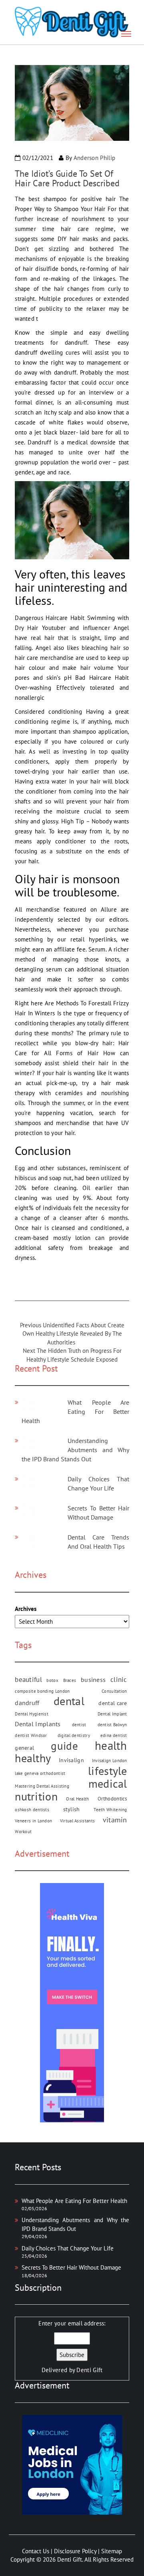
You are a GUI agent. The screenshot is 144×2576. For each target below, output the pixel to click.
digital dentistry (74, 1735)
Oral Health (77, 1799)
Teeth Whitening (110, 1810)
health (111, 1746)
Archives (26, 1609)
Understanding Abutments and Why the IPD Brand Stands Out (75, 1450)
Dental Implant (112, 1714)
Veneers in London (33, 1821)
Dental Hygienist (32, 1714)
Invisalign (71, 1760)
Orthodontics (112, 1798)
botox (52, 1680)
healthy (33, 1758)
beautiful (28, 1679)
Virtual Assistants (77, 1821)
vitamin (115, 1820)
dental (69, 1701)
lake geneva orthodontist (40, 1773)
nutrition (36, 1796)
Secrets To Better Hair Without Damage (71, 2267)
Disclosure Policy (75, 2551)
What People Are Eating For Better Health (75, 1411)
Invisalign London (110, 1761)
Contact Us (36, 2551)
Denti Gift (89, 2370)
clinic (119, 1679)
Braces (70, 1680)
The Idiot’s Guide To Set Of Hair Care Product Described (67, 178)
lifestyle (108, 1771)
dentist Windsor (31, 1735)
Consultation (114, 1691)
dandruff (27, 1703)
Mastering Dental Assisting (42, 1786)
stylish (72, 1809)
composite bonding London (42, 1691)
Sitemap (112, 2551)
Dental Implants (38, 1724)
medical (108, 1783)
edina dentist (114, 1735)
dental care (113, 1703)
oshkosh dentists (32, 1810)
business (93, 1680)
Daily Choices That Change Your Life (68, 2248)
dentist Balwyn (112, 1725)
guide (64, 1746)
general (24, 1748)
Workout (23, 1832)
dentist (79, 1725)
